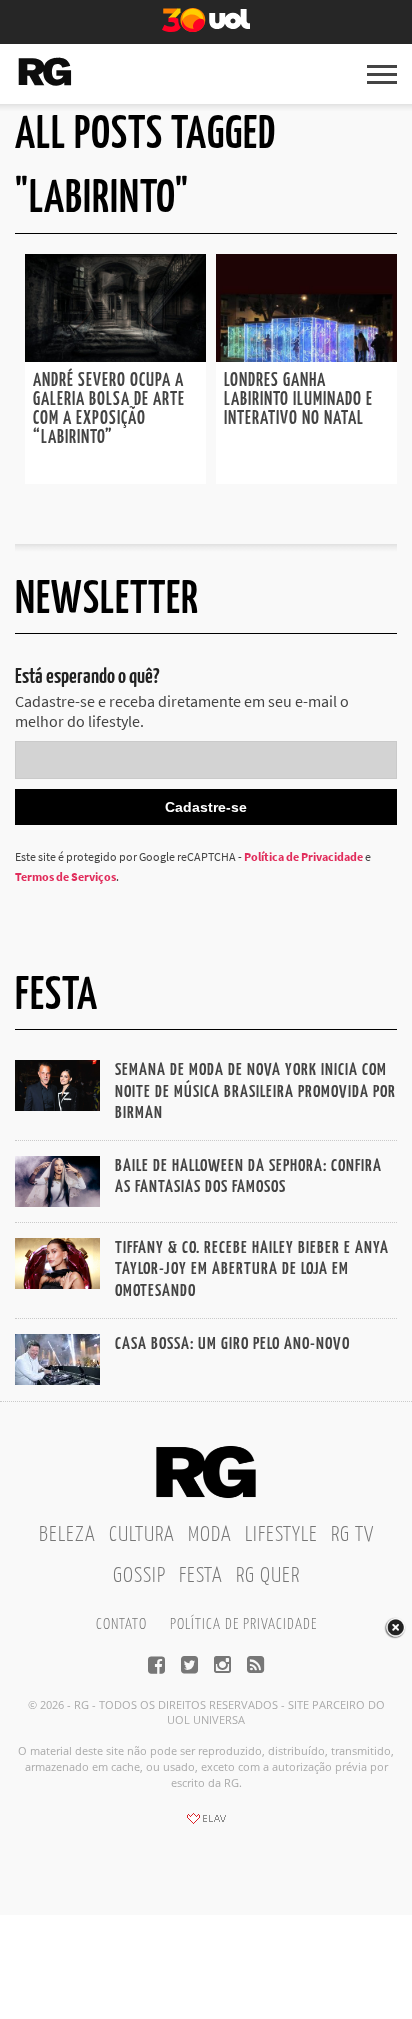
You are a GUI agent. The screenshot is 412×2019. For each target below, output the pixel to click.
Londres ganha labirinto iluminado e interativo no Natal (298, 400)
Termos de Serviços (65, 876)
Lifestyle (281, 1535)
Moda (210, 1535)
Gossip (139, 1576)
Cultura (142, 1535)
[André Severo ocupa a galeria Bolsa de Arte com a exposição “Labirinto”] (115, 356)
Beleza (67, 1535)
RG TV (352, 1535)
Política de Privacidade (303, 856)
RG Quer (268, 1576)
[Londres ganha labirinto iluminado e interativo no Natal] (306, 356)
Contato (121, 1624)
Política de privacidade (243, 1624)
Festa (201, 1576)
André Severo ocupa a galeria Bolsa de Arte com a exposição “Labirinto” (109, 409)
